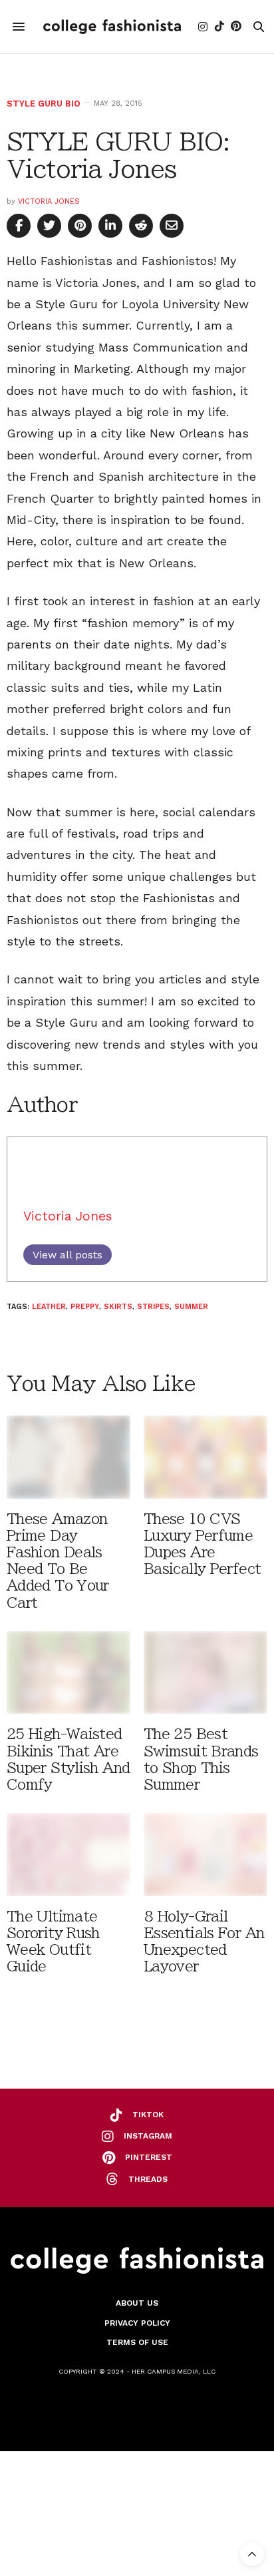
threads (148, 2179)
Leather (49, 1307)
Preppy (85, 1307)
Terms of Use (137, 2342)
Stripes (153, 1307)
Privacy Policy (137, 2323)
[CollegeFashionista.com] (112, 27)
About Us (137, 2303)
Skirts (118, 1307)
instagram (148, 2136)
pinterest (149, 2157)
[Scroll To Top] (252, 2554)
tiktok (148, 2115)
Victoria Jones (49, 201)
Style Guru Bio (44, 104)
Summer (191, 1307)
